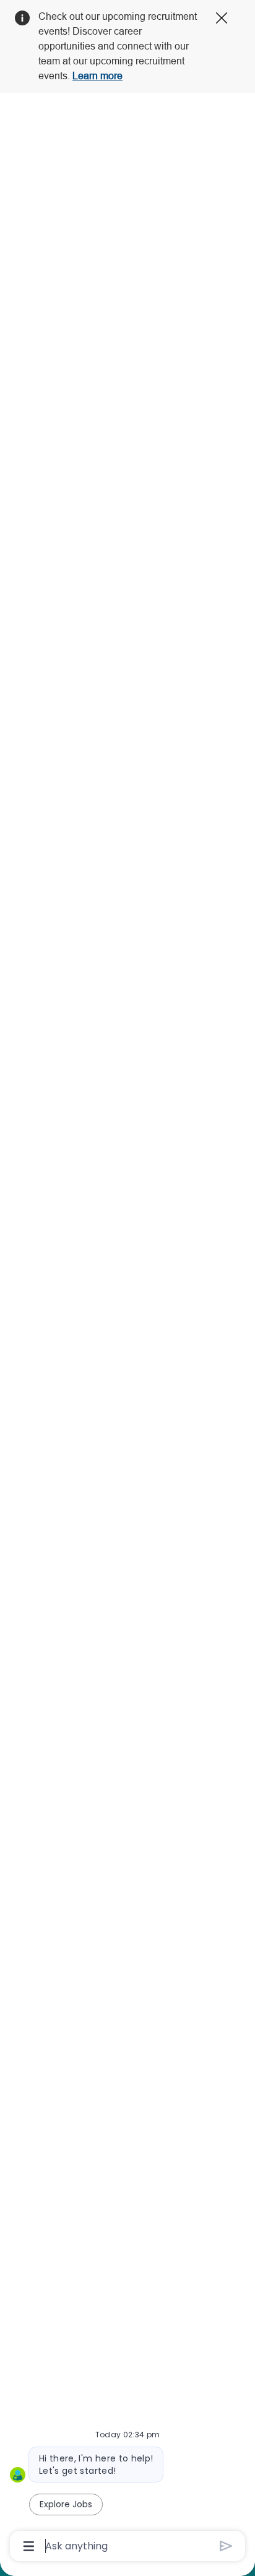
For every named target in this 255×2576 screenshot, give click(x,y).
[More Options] (29, 2546)
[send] (226, 2546)
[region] (127, 1282)
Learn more (97, 76)
